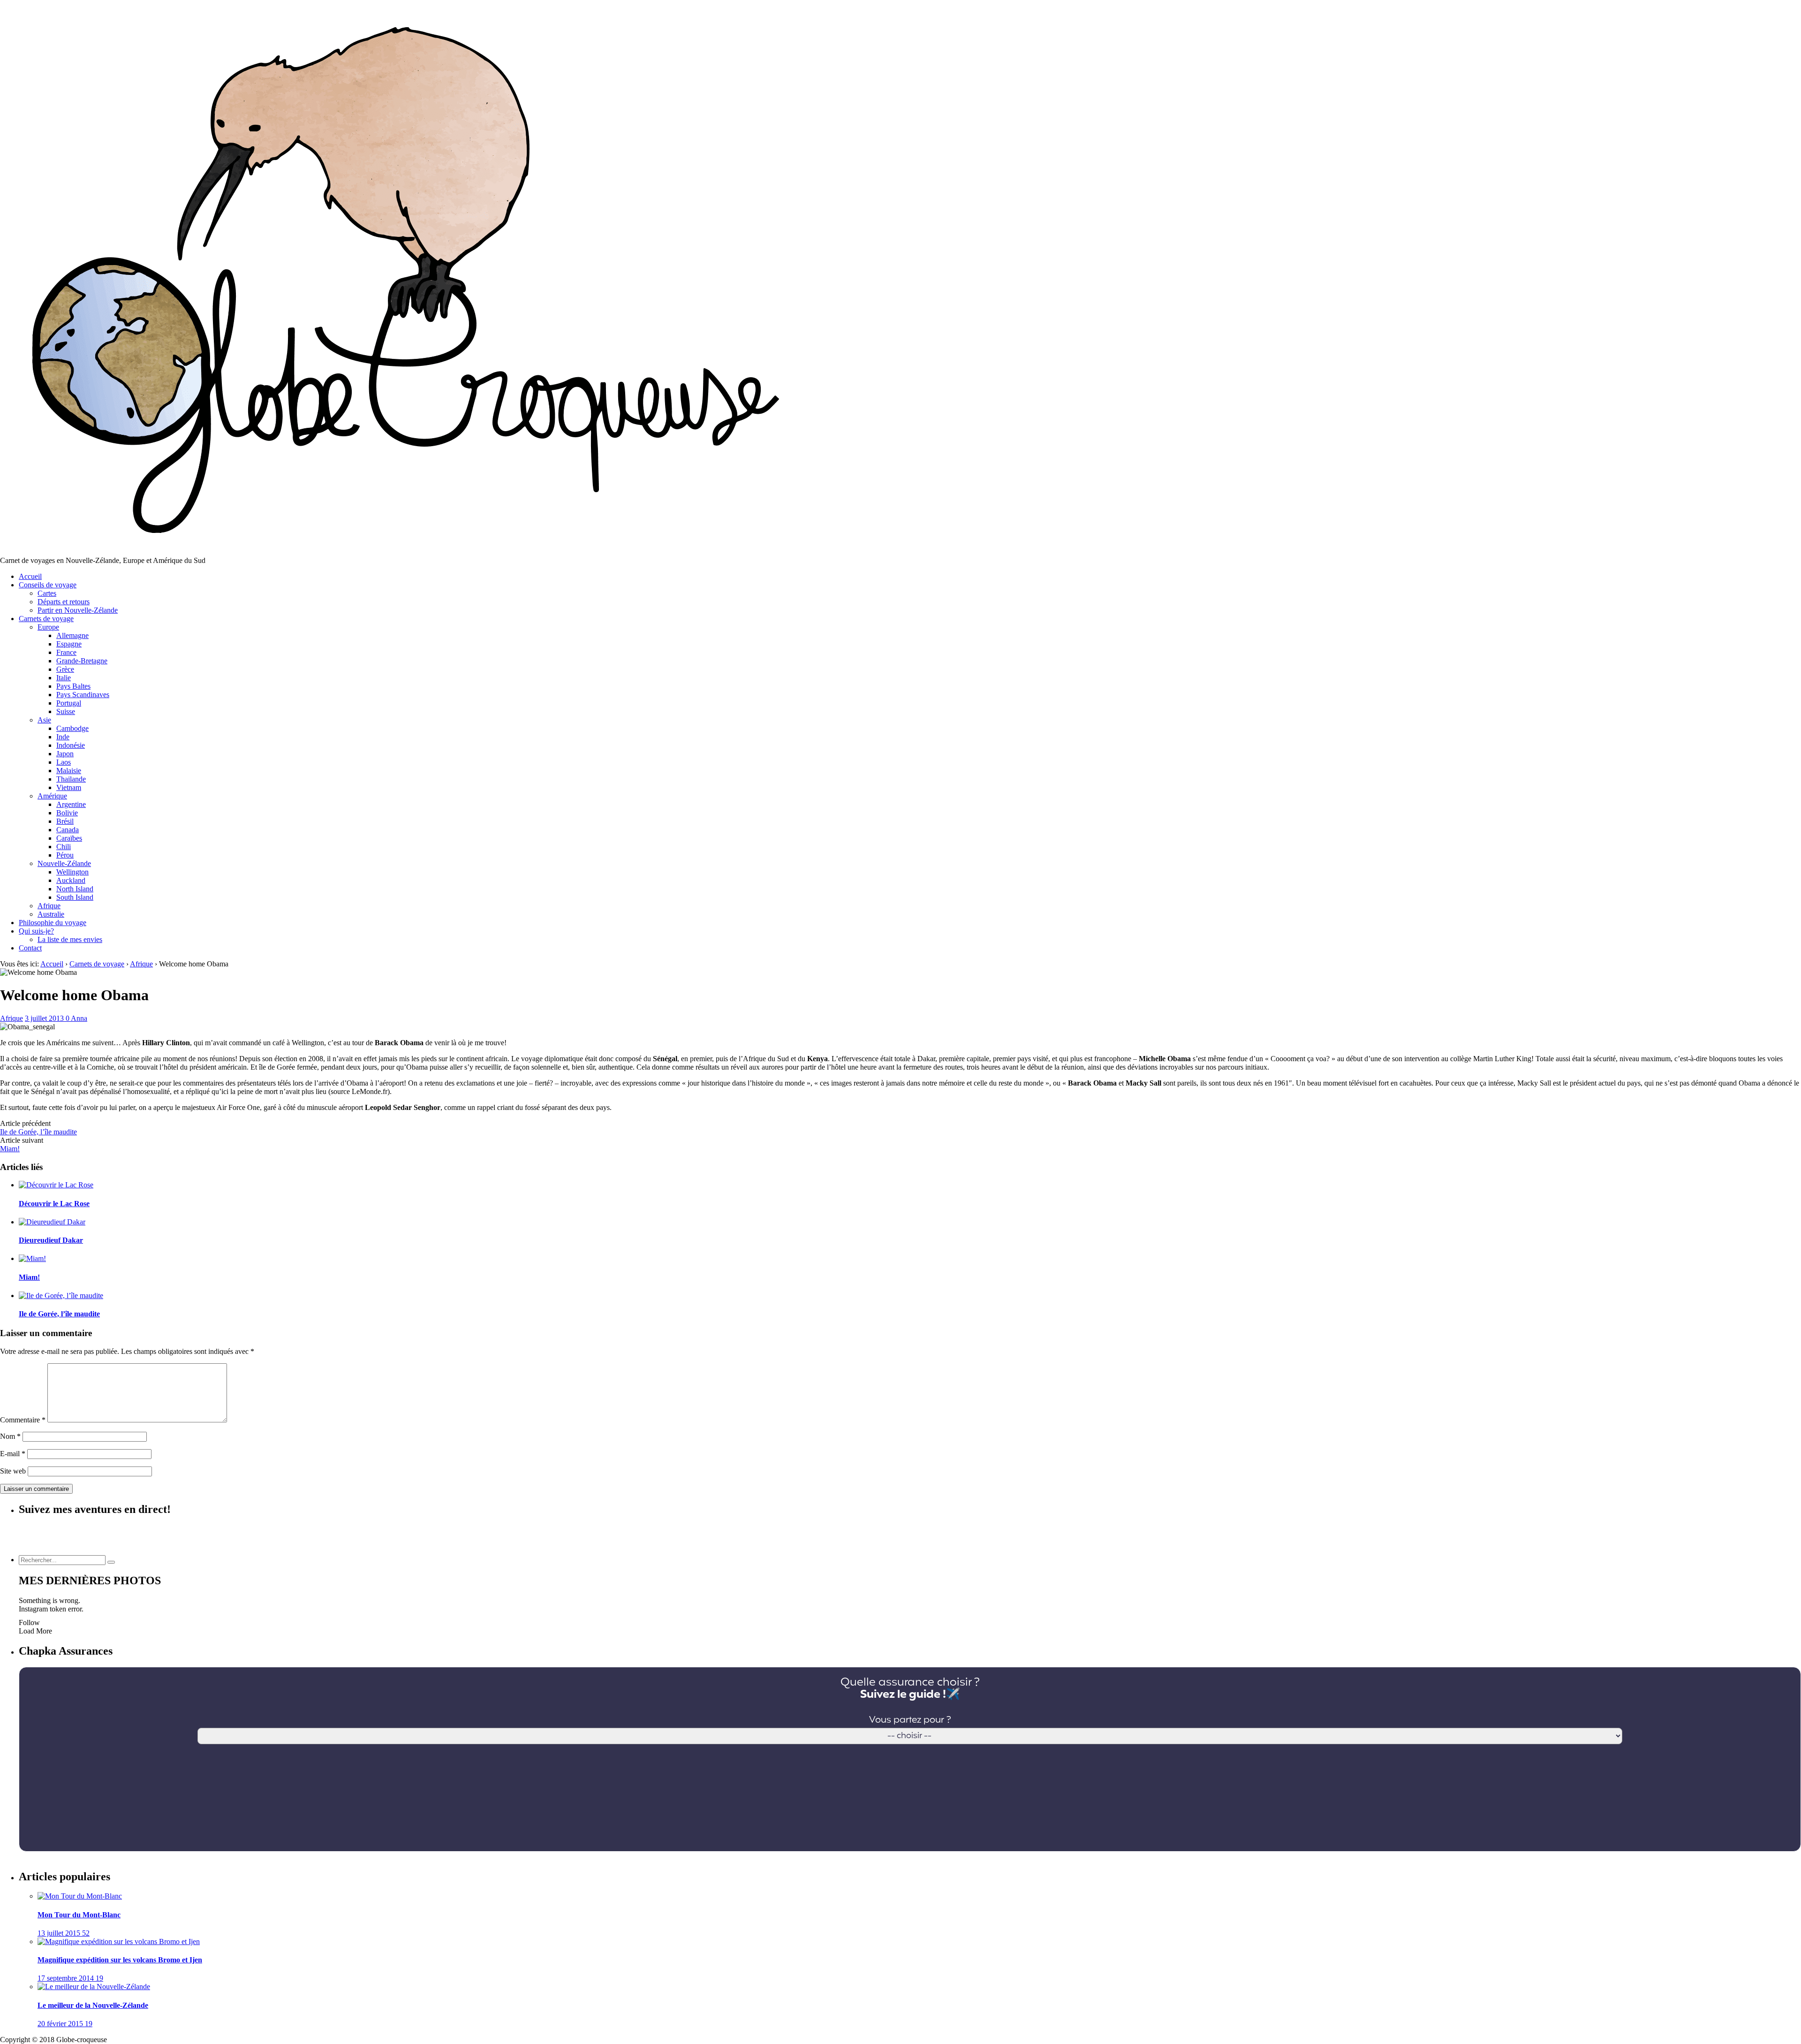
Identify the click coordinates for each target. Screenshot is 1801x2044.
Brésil (65, 821)
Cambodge (72, 728)
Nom (10, 1436)
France (66, 652)
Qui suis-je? (36, 931)
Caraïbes (69, 838)
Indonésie (71, 745)
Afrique (49, 906)
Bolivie (67, 813)
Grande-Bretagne (82, 661)
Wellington (72, 872)
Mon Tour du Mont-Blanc (79, 1915)
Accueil (30, 576)
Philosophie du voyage (53, 923)
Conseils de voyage (48, 585)
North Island (75, 889)
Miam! (10, 1149)
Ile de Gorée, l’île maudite (38, 1132)
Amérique (52, 796)
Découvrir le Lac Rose (54, 1204)
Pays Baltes (73, 686)
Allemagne (72, 635)
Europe (48, 627)
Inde (63, 737)
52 (86, 1933)
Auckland (71, 880)
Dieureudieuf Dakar (51, 1240)
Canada (68, 830)
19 (99, 1978)
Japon (65, 754)
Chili (64, 847)
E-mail (13, 1454)
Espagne (69, 644)
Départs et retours (64, 602)
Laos (64, 762)
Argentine (71, 804)
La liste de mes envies (70, 939)
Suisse (66, 711)
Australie (51, 914)
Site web (13, 1471)
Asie (44, 720)
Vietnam (69, 787)
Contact (30, 948)
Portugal (69, 703)
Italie (64, 678)
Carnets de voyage (46, 619)
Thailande (71, 779)
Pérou (65, 855)
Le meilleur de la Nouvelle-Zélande (93, 2005)
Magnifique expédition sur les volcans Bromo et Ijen (120, 1960)
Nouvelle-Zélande (64, 863)
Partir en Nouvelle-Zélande (78, 610)
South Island (75, 897)
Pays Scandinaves (83, 695)
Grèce (65, 669)
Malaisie (69, 771)
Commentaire (23, 1420)
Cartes (47, 593)
